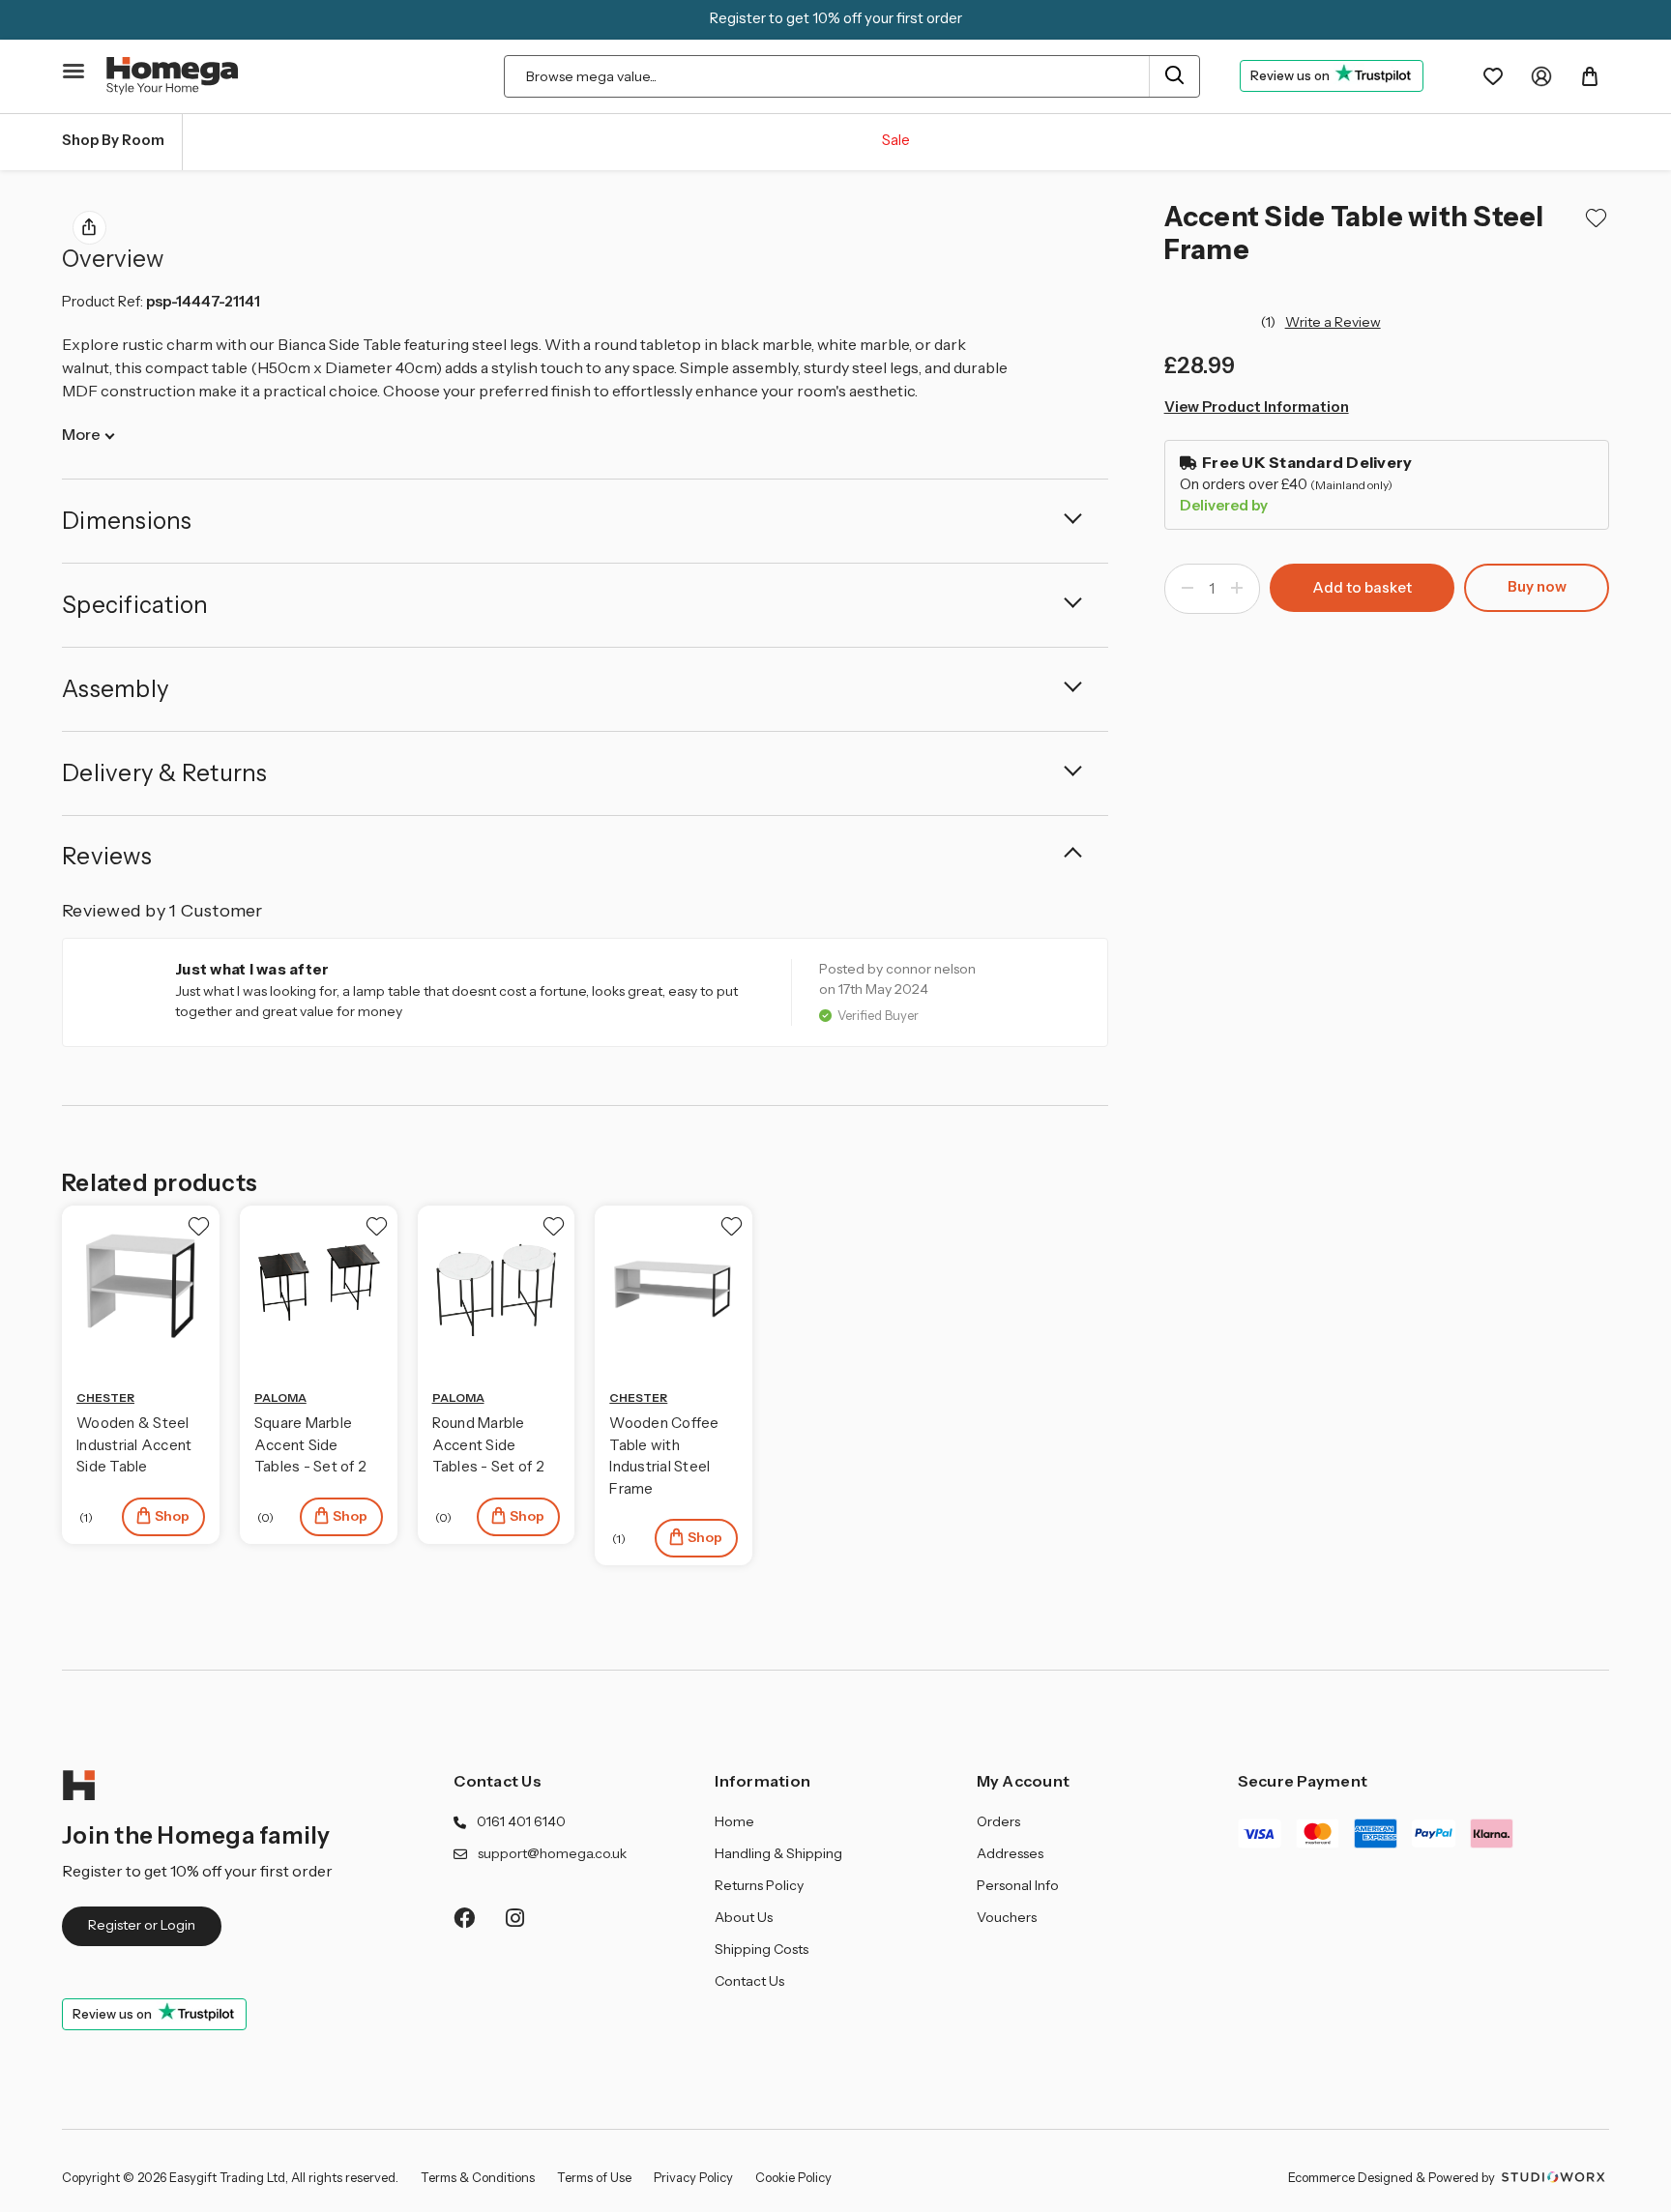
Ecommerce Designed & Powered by (1393, 2177)
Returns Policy (759, 1885)
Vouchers (1007, 1917)
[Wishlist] (1493, 76)
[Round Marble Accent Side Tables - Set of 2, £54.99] (497, 1284)
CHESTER (105, 1397)
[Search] (1173, 76)
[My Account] (1541, 76)
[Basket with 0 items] (1590, 76)
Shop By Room (113, 140)
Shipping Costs (762, 1949)
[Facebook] (464, 1918)
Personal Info (1018, 1885)
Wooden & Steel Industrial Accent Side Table (134, 1444)
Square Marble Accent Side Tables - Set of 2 (310, 1444)
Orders (998, 1821)
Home (734, 1821)
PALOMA (280, 1397)
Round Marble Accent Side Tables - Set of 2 (488, 1444)
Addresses (1010, 1853)
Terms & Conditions (478, 2177)
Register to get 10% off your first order (836, 18)
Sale (896, 140)
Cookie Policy (793, 2177)
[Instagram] (516, 1918)
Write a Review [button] (1333, 322)
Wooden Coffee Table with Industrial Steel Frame (664, 1455)
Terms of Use (594, 2177)
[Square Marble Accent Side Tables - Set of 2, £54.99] (319, 1284)
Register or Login (142, 1925)
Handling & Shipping (778, 1853)
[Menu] (74, 72)
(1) (1270, 322)
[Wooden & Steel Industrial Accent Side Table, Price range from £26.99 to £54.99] (141, 1284)
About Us (744, 1917)
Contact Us (498, 1781)
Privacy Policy (693, 2177)
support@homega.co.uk (552, 1853)
